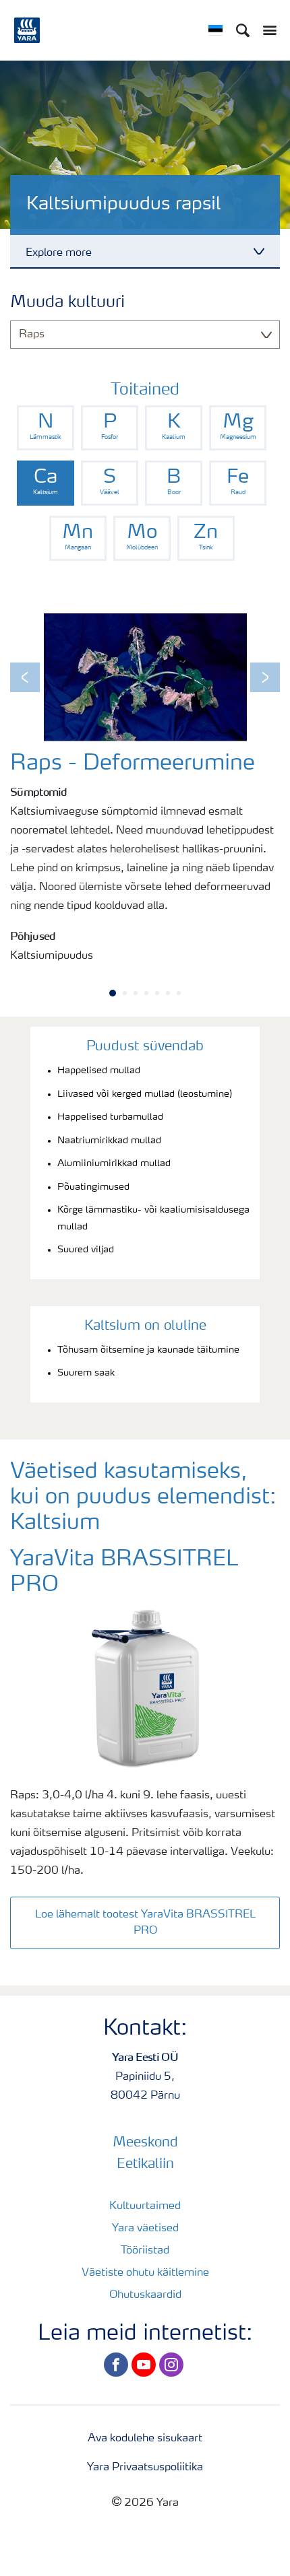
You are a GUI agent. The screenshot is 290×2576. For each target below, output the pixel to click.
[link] (46, 428)
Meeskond (145, 2143)
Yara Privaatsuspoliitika (145, 2468)
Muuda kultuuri (67, 303)
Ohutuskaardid (145, 2295)
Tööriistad (145, 2251)
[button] (25, 677)
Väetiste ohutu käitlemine (145, 2273)
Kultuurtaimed (145, 2206)
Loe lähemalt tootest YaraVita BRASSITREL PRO (145, 1923)
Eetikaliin (145, 2165)
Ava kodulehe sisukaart (145, 2439)
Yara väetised (145, 2229)
